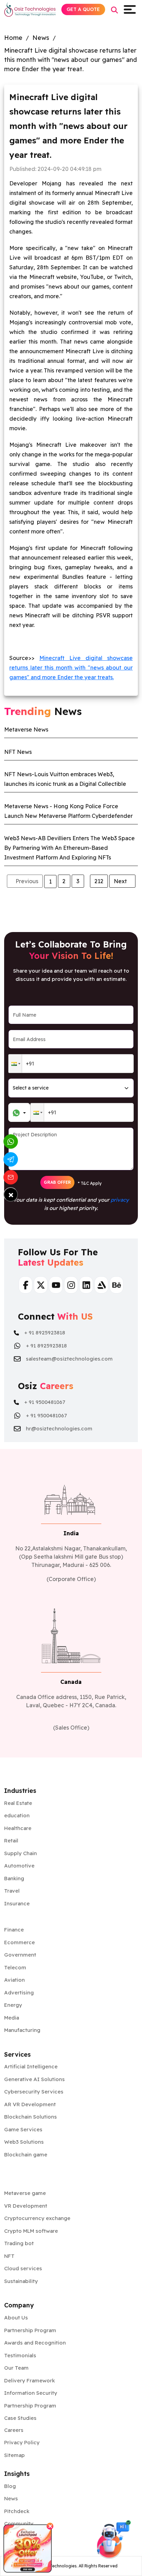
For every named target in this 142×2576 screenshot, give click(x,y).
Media (12, 2018)
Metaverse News (26, 729)
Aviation (14, 1980)
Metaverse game (25, 2193)
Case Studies (20, 2418)
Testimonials (20, 2355)
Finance (14, 1930)
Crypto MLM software (31, 2231)
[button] (15, 1064)
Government (20, 1955)
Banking (14, 1878)
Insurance (17, 1903)
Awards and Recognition (35, 2343)
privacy (120, 1200)
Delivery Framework (29, 2380)
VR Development (26, 2206)
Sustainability (21, 2281)
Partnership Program (30, 2330)
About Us (16, 2318)
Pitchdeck (17, 2511)
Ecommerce (19, 1942)
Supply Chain (21, 1853)
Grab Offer (57, 1182)
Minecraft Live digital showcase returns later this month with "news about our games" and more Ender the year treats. (71, 668)
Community (19, 2524)
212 (99, 881)
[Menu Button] (131, 9)
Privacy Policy (22, 2442)
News (41, 38)
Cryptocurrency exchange (37, 2218)
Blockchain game (26, 2155)
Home (13, 38)
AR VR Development (30, 2104)
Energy (13, 2005)
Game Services (23, 2129)
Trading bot (19, 2243)
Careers (14, 2430)
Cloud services (23, 2268)
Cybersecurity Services (34, 2092)
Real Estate (18, 1803)
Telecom (15, 1967)
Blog (10, 2486)
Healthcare (18, 1828)
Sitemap (14, 2455)
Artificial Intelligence (31, 2066)
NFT (9, 2256)
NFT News (18, 752)
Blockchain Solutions (31, 2117)
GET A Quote (83, 9)
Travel (12, 1891)
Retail (11, 1841)
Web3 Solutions (24, 2142)
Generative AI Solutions (34, 2079)
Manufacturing (22, 2030)
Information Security (31, 2393)
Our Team (16, 2368)
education (17, 1815)
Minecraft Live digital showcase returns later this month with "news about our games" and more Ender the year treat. (70, 60)
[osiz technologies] (30, 9)
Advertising (19, 1993)
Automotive (19, 1866)
